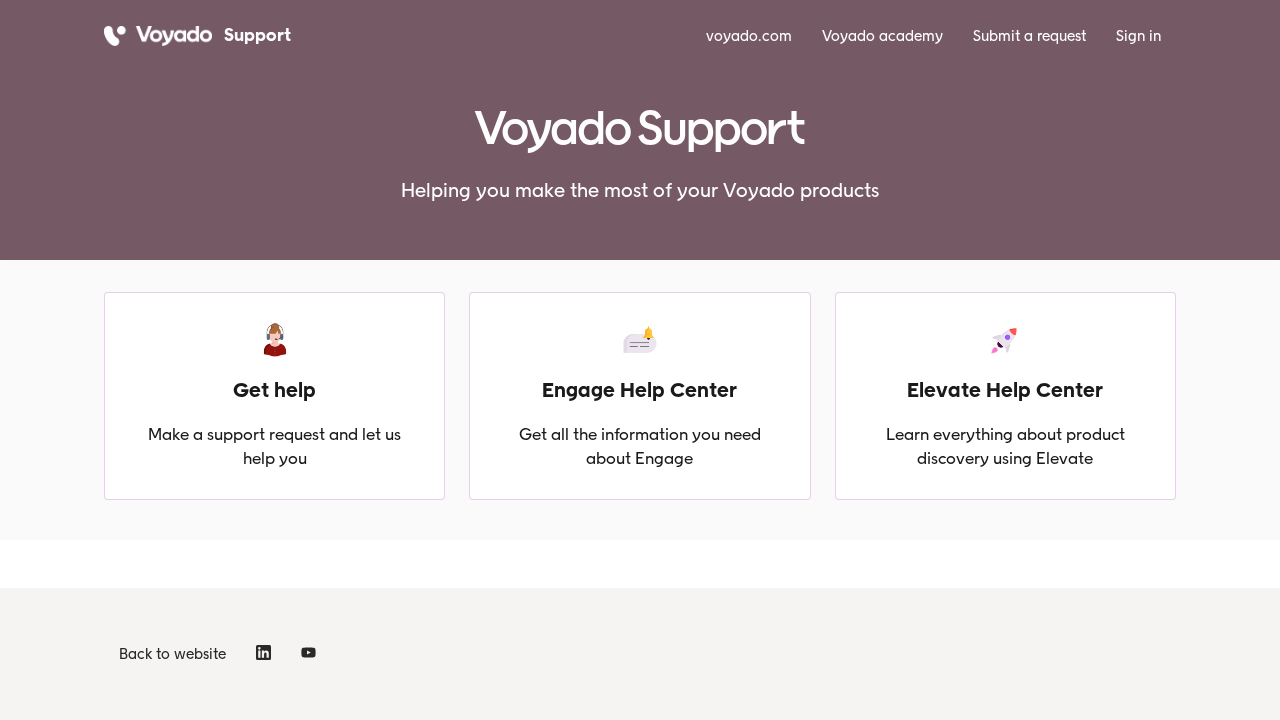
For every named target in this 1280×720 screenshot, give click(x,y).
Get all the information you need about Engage (640, 446)
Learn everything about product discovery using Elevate (1005, 446)
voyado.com (749, 36)
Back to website (172, 654)
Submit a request (1029, 36)
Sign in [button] (1138, 36)
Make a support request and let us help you (274, 446)
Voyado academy (882, 36)
